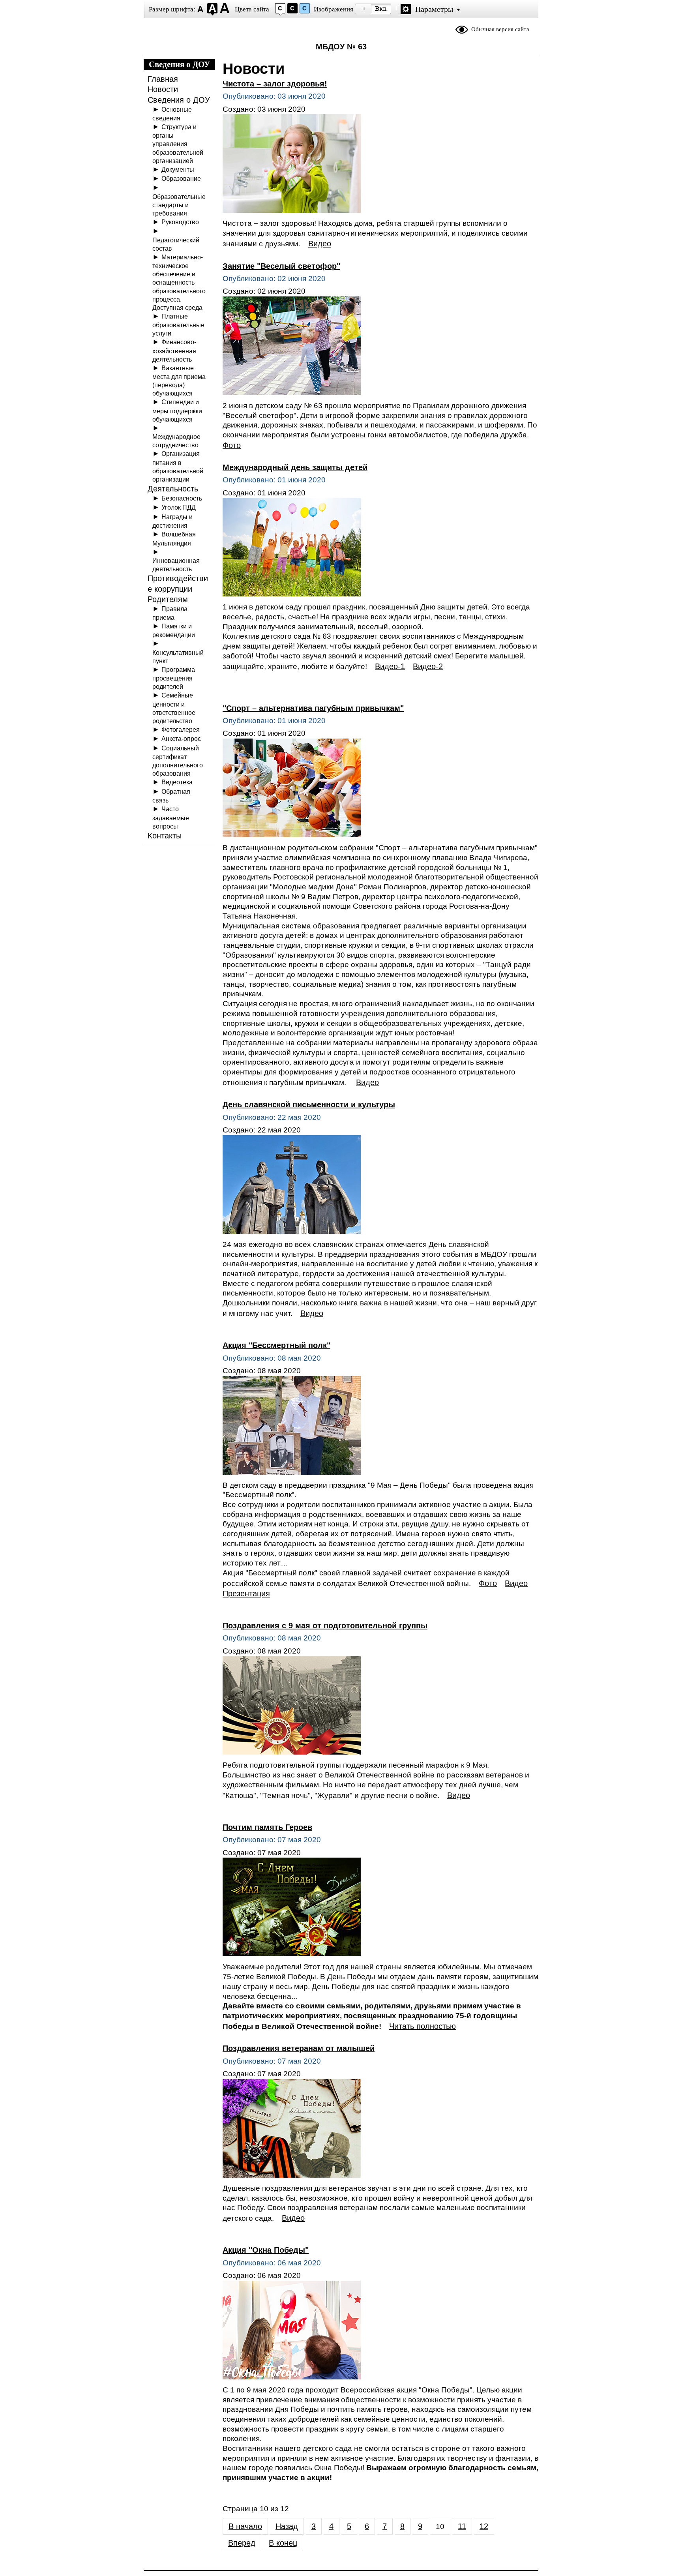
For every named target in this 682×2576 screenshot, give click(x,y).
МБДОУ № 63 (341, 47)
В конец (283, 2543)
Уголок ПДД (179, 507)
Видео (320, 244)
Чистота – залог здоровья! (275, 84)
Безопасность (182, 498)
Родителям (168, 599)
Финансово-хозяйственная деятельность (174, 350)
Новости (163, 89)
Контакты (165, 836)
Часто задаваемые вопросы (171, 817)
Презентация (246, 1594)
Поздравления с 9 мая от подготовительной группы (325, 1625)
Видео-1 (390, 666)
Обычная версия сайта (500, 29)
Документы (178, 169)
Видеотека (177, 782)
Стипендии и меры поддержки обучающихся (177, 410)
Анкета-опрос (181, 739)
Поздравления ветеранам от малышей (299, 2048)
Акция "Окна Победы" (266, 2250)
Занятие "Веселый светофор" (281, 266)
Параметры (434, 9)
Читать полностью (423, 2026)
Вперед (242, 2543)
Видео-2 (428, 666)
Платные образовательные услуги (178, 325)
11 (462, 2526)
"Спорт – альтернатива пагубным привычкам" (313, 708)
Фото (232, 445)
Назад (287, 2526)
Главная (163, 79)
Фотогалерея (181, 729)
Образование (181, 178)
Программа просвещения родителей (174, 678)
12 (484, 2526)
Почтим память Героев (267, 1827)
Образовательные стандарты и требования (179, 205)
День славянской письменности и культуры (309, 1104)
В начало (245, 2526)
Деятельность (173, 489)
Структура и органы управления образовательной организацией (178, 144)
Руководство (180, 222)
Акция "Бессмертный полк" (276, 1345)
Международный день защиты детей (295, 467)
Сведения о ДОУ (179, 100)
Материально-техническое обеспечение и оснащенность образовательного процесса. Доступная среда (179, 282)
